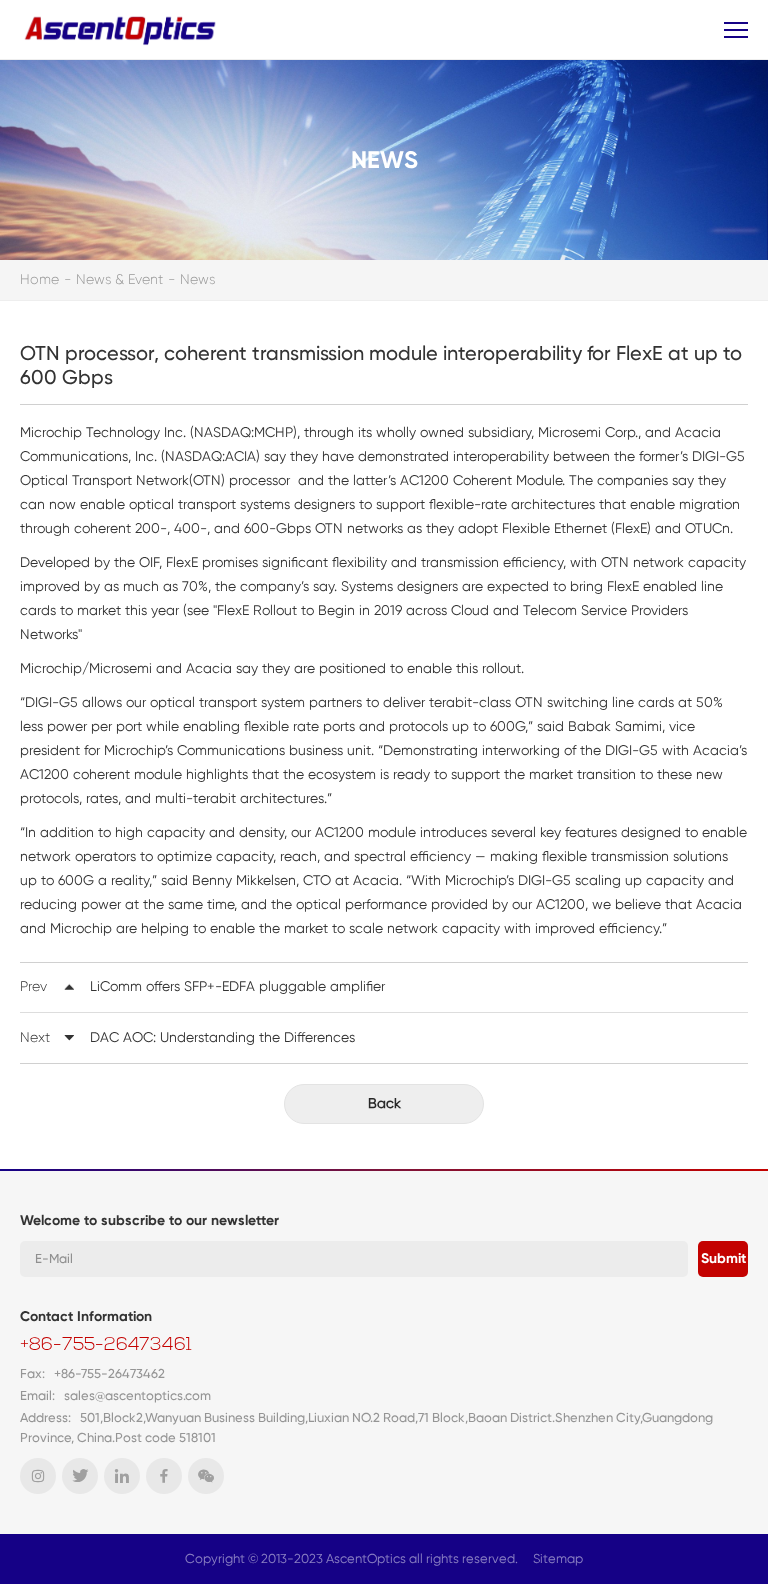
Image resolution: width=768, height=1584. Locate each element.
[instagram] (38, 1476)
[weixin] (206, 1476)
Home (39, 279)
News (197, 279)
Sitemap (558, 1558)
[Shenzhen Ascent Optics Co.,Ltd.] (122, 29)
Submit (723, 1258)
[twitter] (80, 1476)
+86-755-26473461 (106, 1346)
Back (384, 1103)
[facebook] (164, 1476)
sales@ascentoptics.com (137, 1395)
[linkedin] (122, 1476)
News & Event (119, 279)
